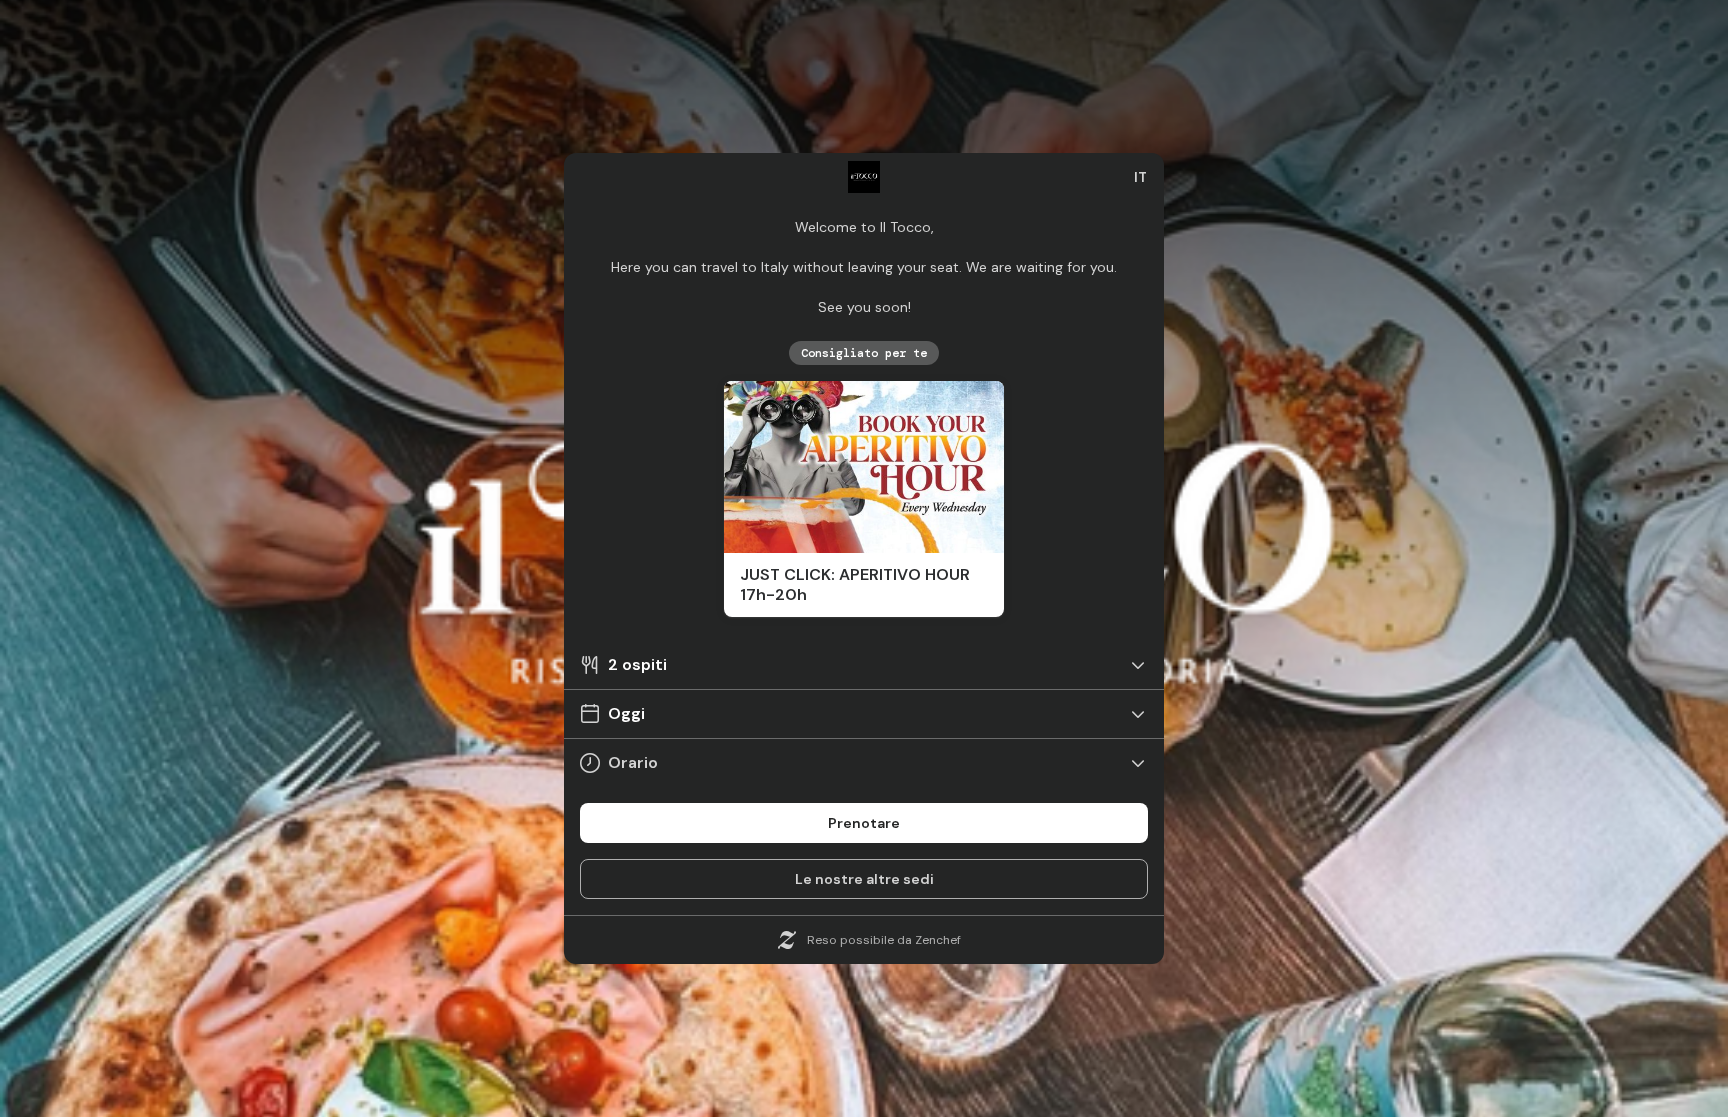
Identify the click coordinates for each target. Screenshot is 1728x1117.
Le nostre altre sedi (864, 879)
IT (1140, 177)
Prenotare (864, 823)
